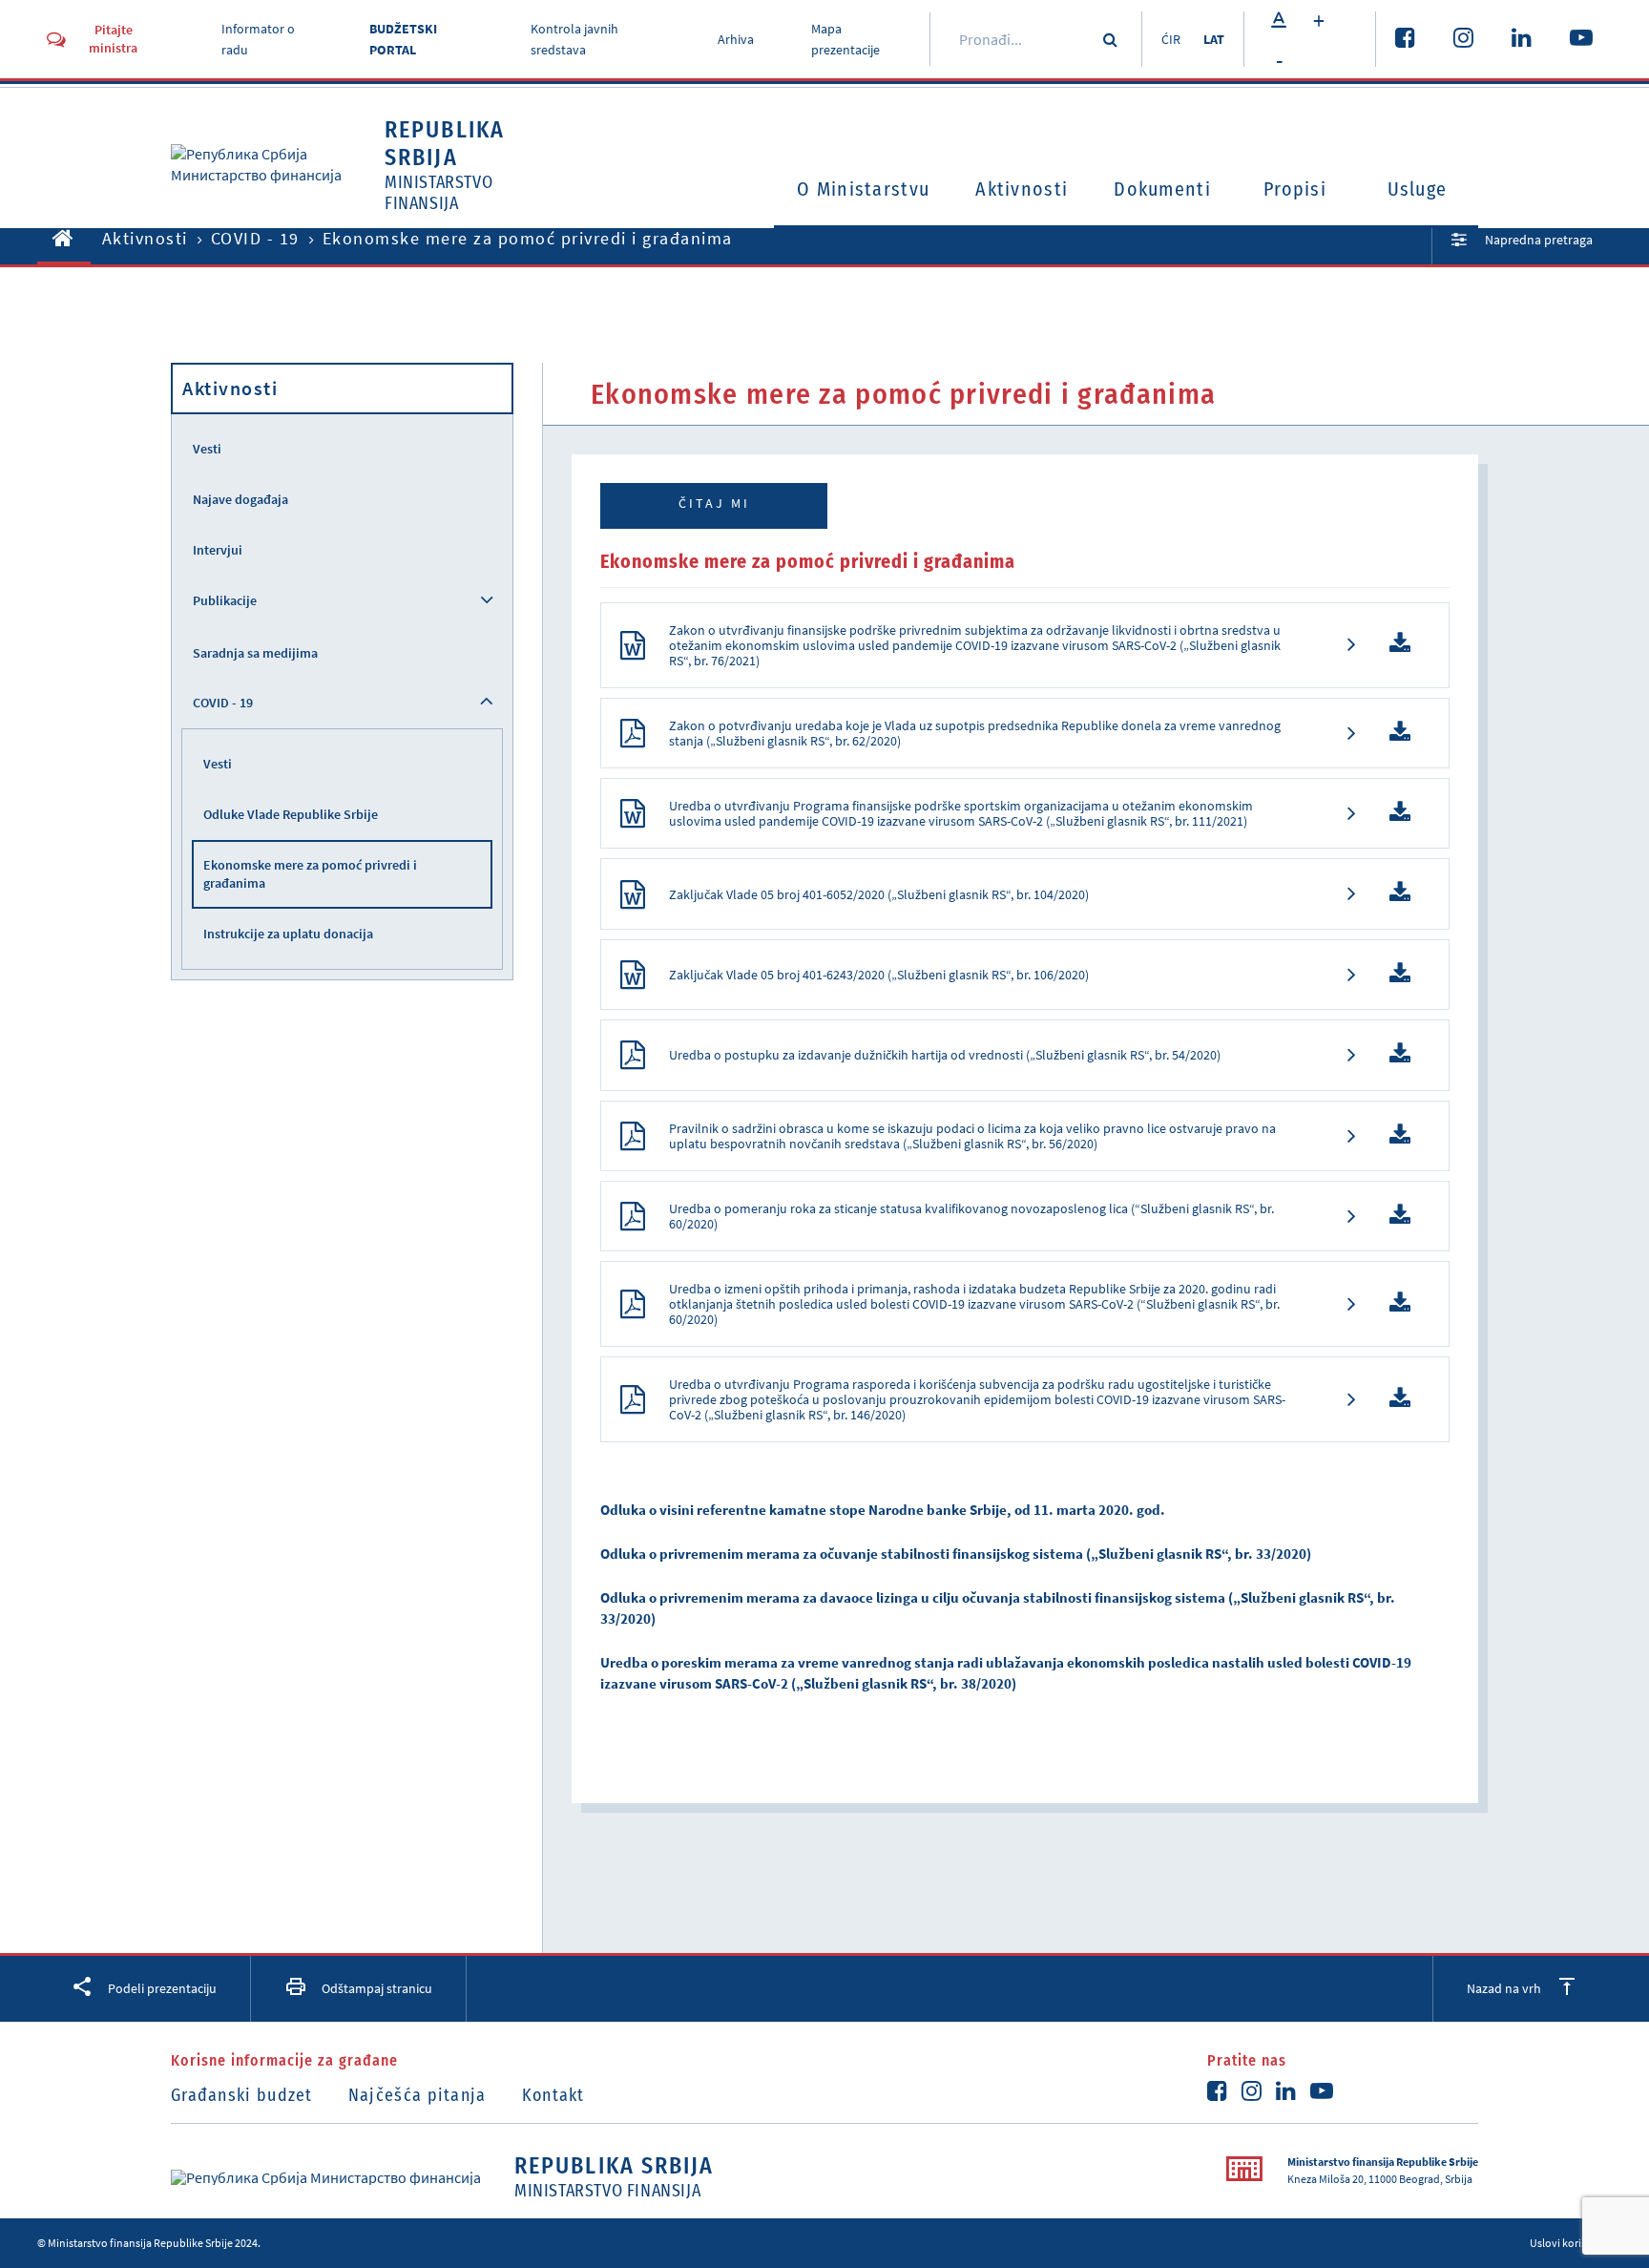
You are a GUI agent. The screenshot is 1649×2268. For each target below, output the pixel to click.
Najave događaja (240, 499)
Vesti (207, 449)
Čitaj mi (714, 503)
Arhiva (736, 39)
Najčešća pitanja (417, 2095)
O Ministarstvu (863, 189)
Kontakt (553, 2095)
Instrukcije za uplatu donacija (288, 934)
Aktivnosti (1022, 189)
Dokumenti (1162, 189)
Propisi (1295, 189)
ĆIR (1171, 39)
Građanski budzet (242, 2095)
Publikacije (225, 600)
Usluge (1418, 189)
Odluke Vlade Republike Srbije (291, 814)
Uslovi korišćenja (1571, 2243)
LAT (1214, 39)
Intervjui (218, 550)
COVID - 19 (255, 238)
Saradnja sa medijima (255, 653)
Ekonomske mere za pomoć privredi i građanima (310, 874)
